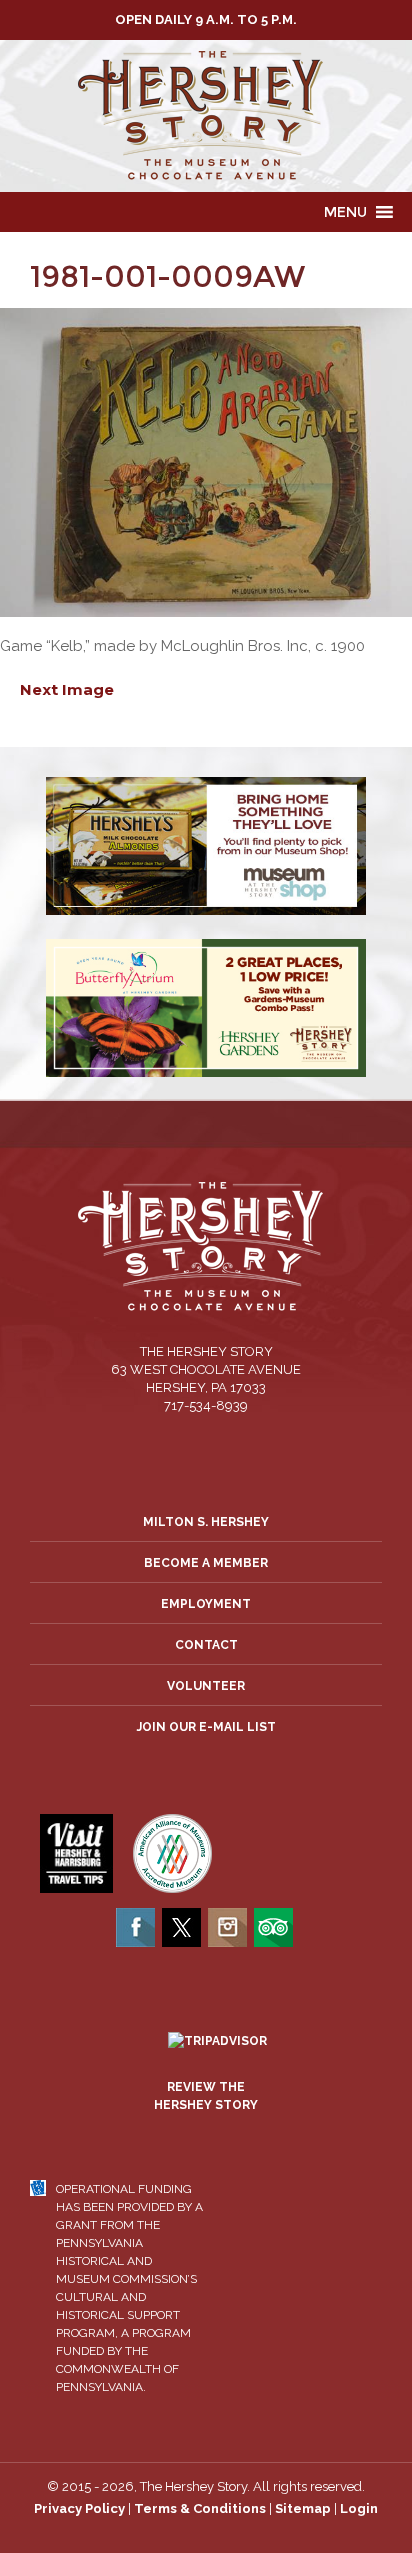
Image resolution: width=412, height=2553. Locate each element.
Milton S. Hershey (206, 1522)
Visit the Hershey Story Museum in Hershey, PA (206, 116)
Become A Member (206, 1563)
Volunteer (206, 1686)
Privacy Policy (79, 2508)
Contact (206, 1645)
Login (359, 2508)
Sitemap (303, 2508)
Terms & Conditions (200, 2508)
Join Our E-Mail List (206, 1727)
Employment (206, 1604)
